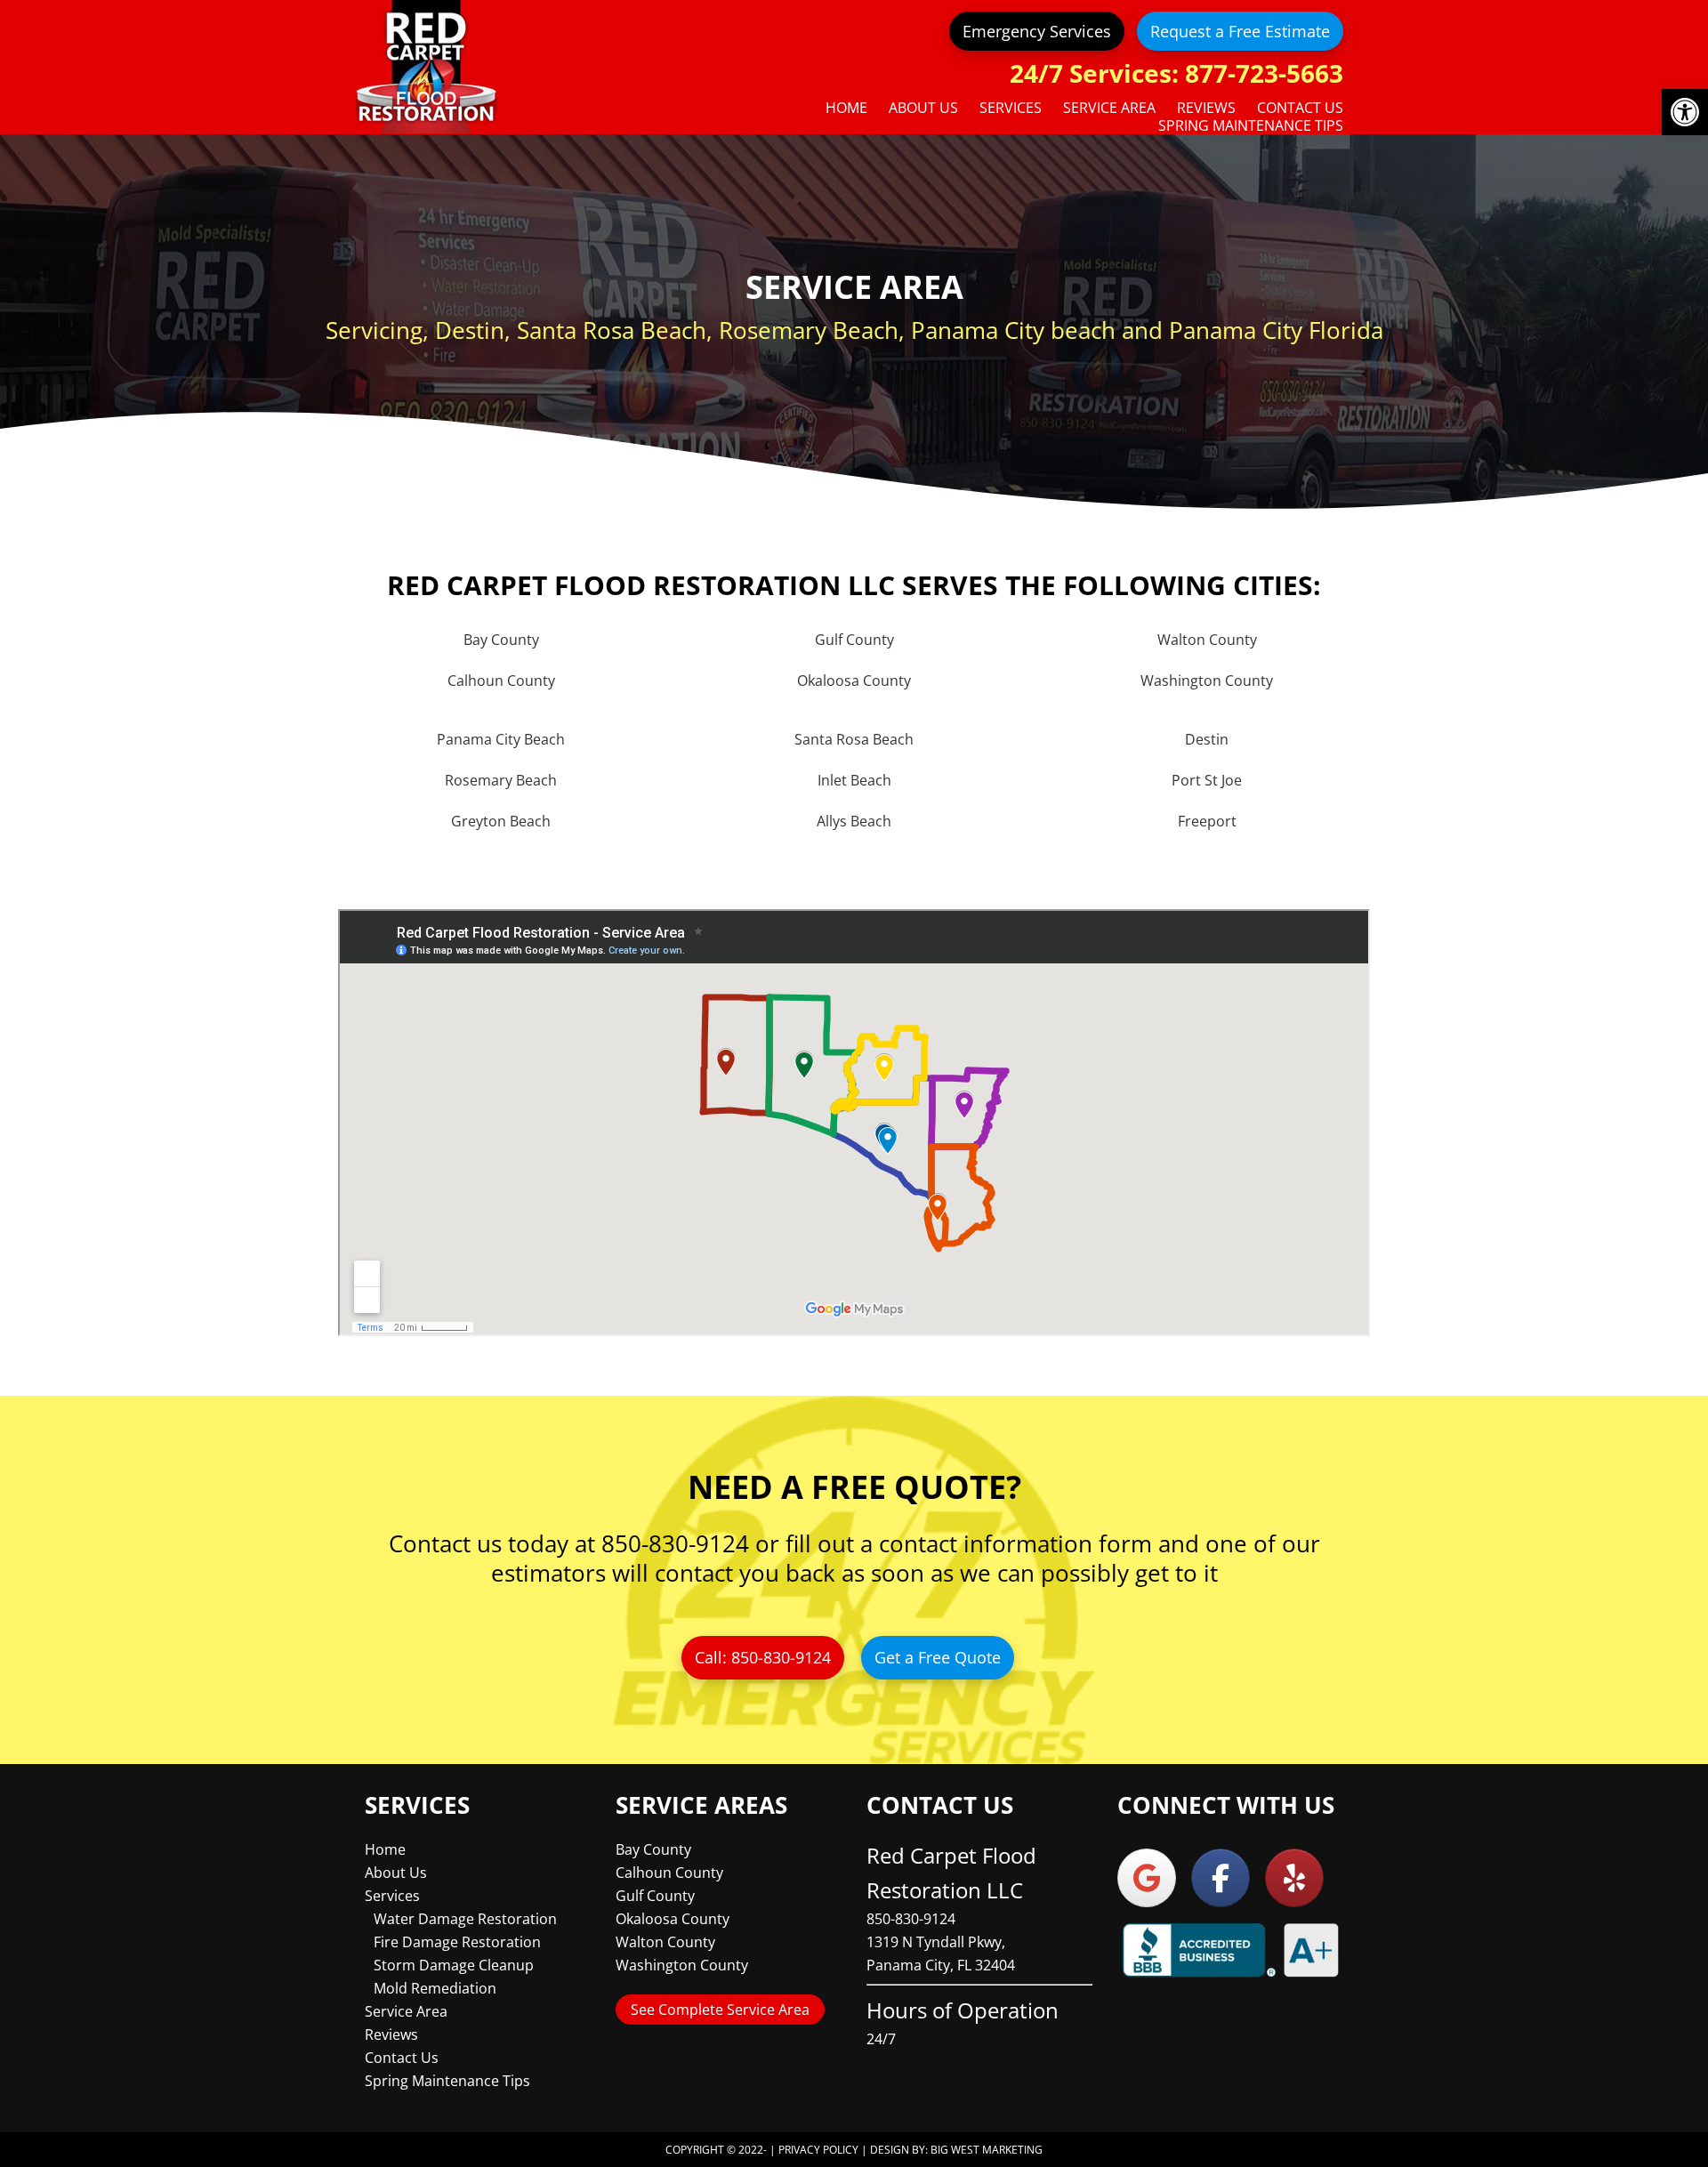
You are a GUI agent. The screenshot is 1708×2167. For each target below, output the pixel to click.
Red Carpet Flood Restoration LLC (427, 67)
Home (385, 1849)
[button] (1685, 112)
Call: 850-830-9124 (763, 1657)
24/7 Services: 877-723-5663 (1176, 73)
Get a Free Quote (938, 1657)
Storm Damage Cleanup (454, 1965)
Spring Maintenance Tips (447, 2081)
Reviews (391, 2034)
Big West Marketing (987, 2150)
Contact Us (402, 2058)
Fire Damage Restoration (457, 1942)
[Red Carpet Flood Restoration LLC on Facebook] (1221, 1878)
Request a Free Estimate (1240, 31)
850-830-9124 (911, 1919)
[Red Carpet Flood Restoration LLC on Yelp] (1294, 1878)
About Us (396, 1873)
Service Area (406, 2011)
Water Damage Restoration (465, 1919)
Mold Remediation (435, 1988)
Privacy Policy (818, 2150)
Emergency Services (1037, 31)
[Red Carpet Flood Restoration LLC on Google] (1147, 1878)
